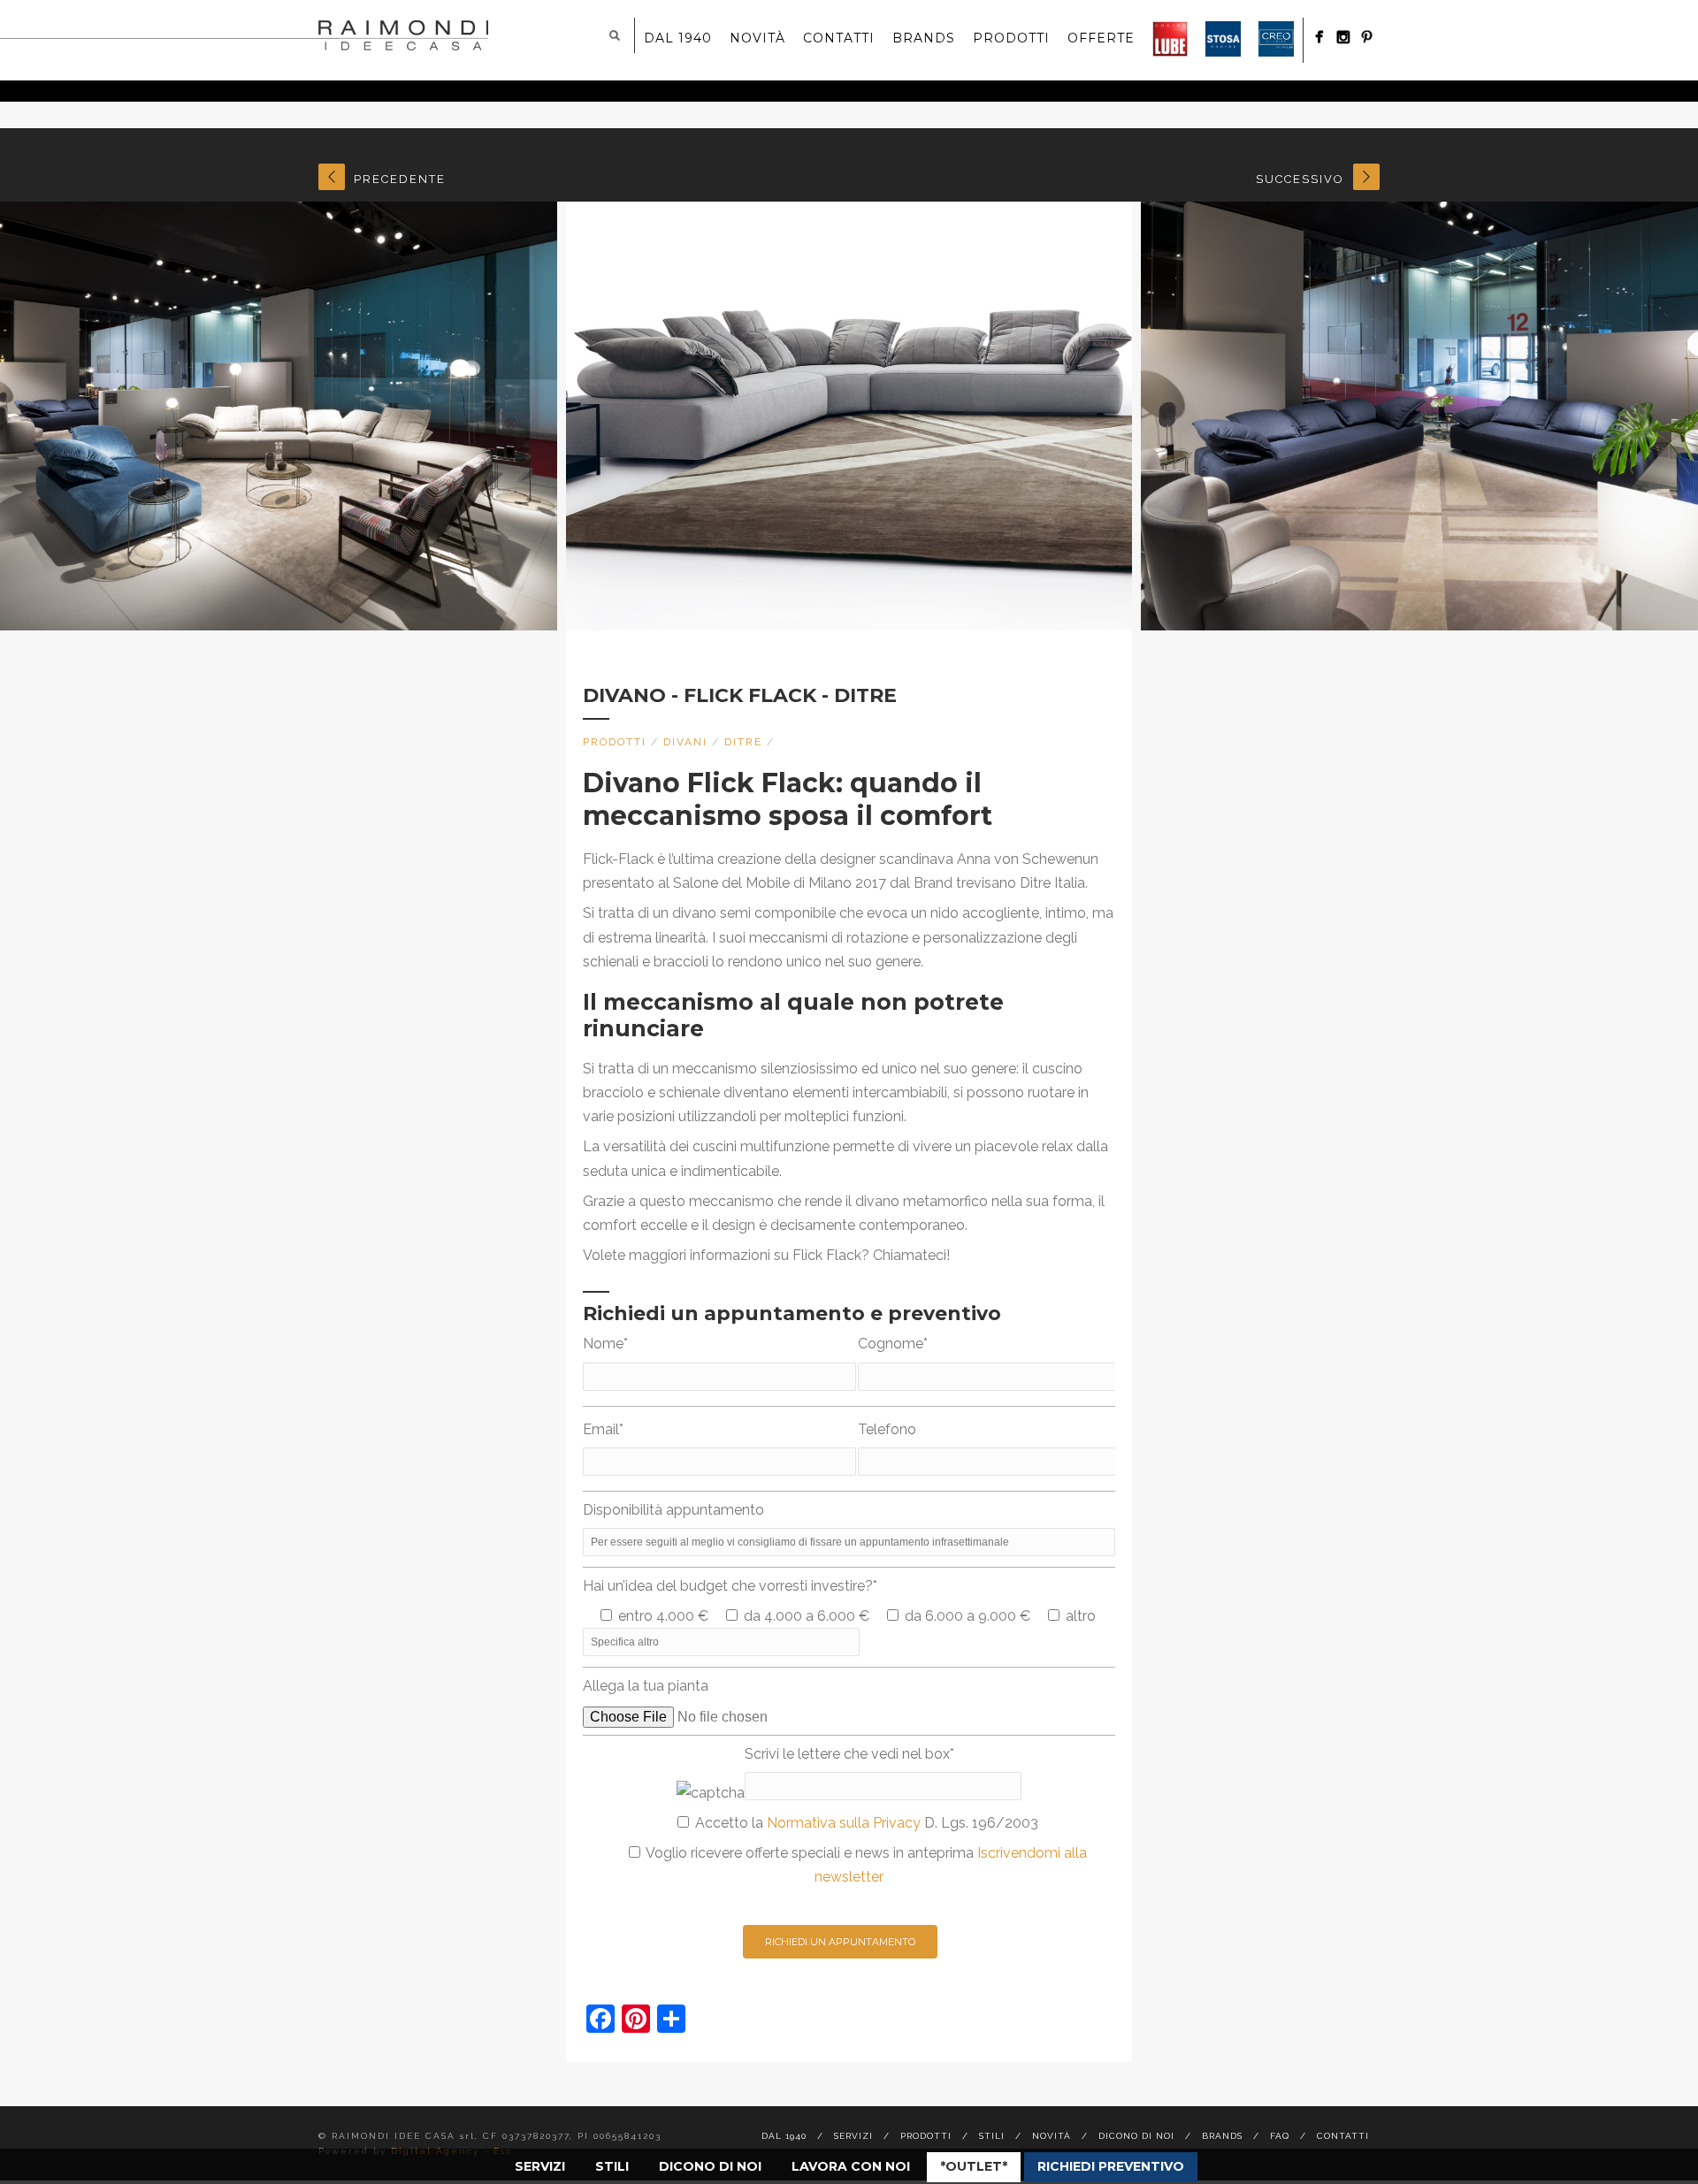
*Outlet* (974, 2166)
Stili (612, 2166)
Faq (1280, 2136)
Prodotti (1011, 38)
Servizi (540, 2166)
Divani (685, 742)
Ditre (743, 742)
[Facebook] (1319, 37)
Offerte (1101, 38)
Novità (757, 38)
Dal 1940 (678, 38)
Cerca (615, 35)
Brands (924, 38)
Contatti (839, 38)
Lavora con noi (851, 2166)
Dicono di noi (710, 2166)
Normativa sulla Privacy (844, 1823)
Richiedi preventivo (1111, 2166)
